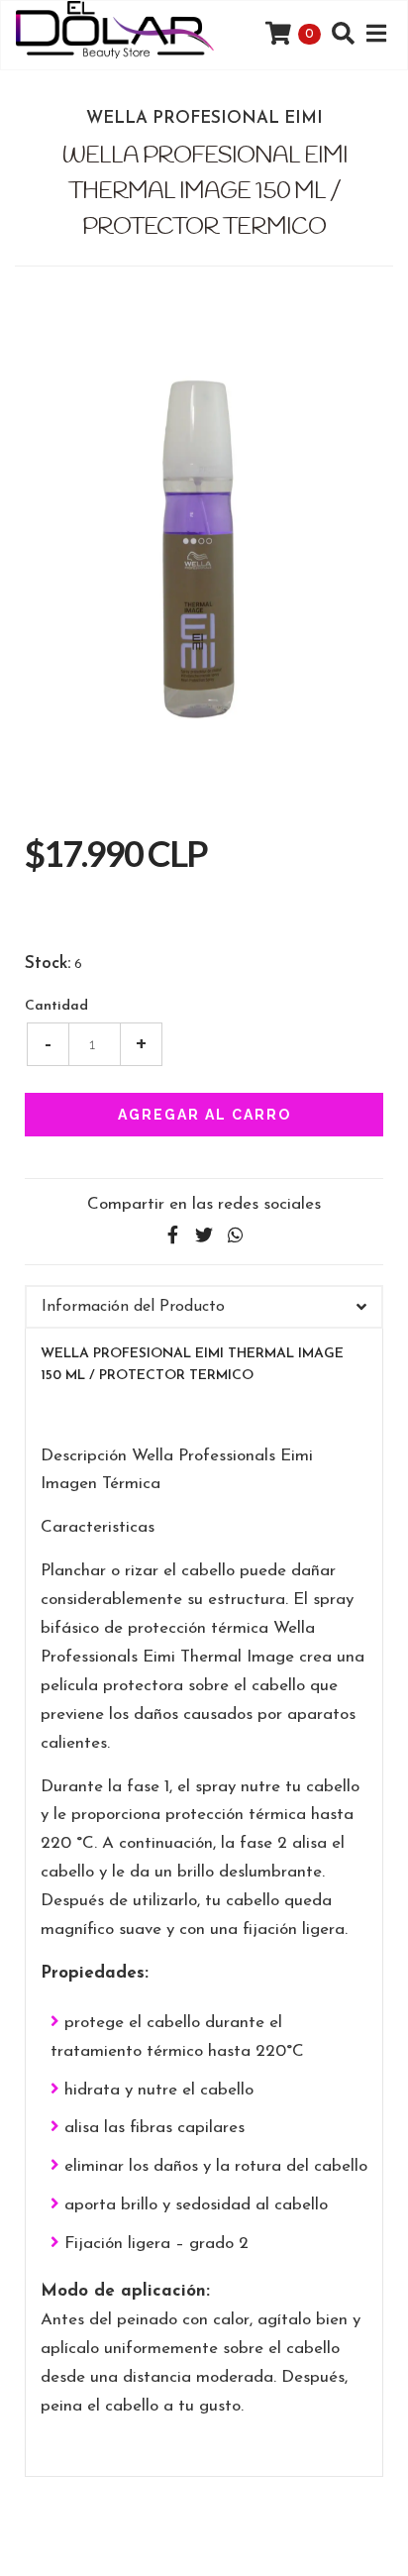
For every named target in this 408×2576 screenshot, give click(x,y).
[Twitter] (204, 1236)
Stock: (48, 964)
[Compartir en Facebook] (172, 1236)
